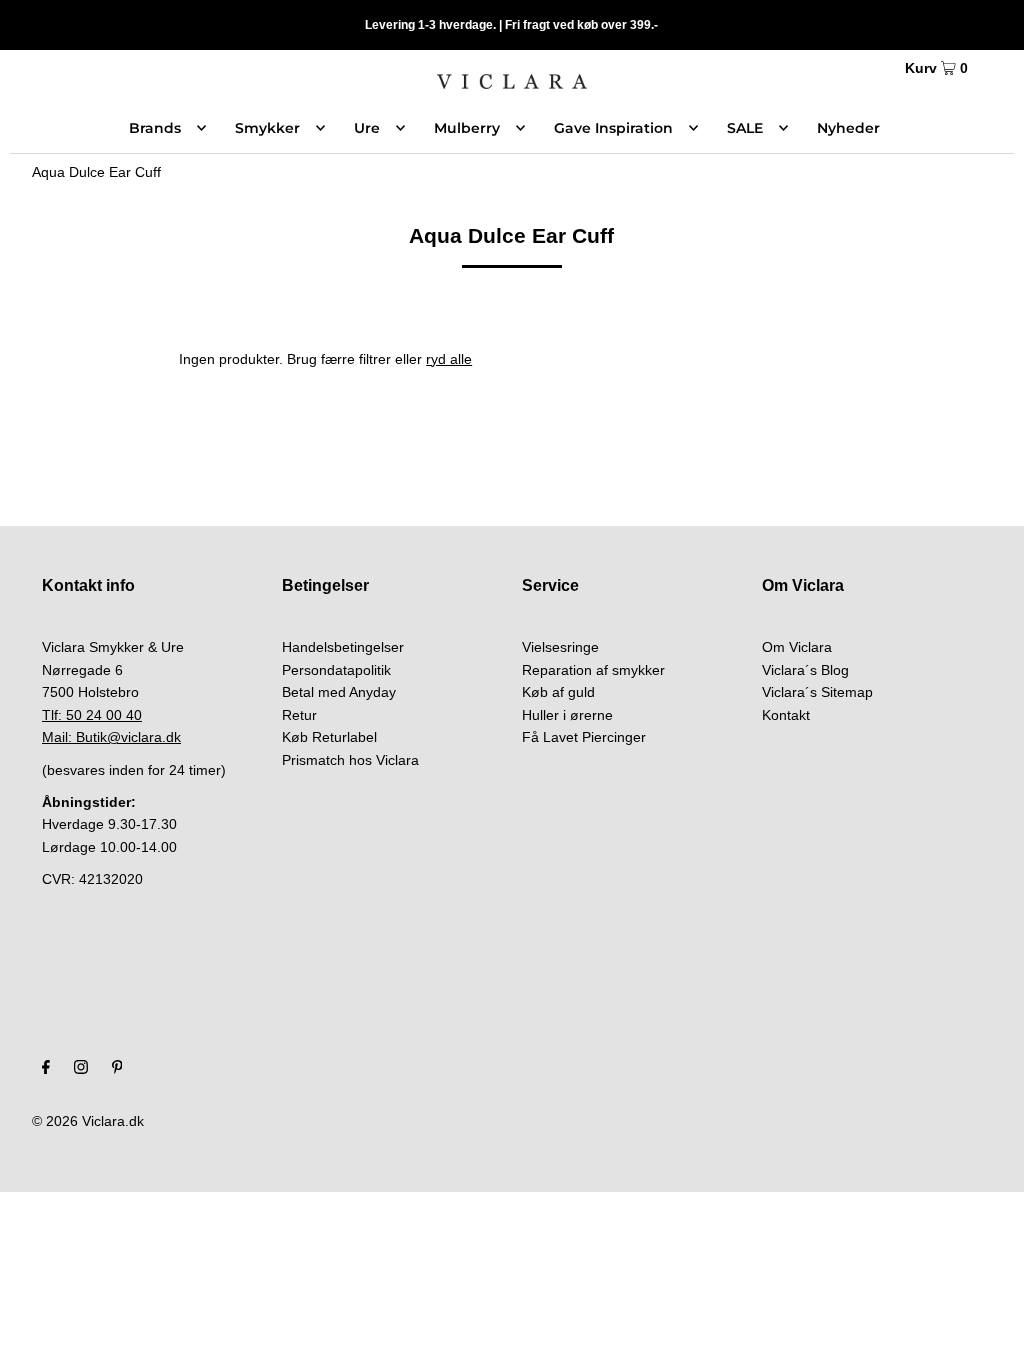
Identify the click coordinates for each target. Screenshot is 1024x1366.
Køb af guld (558, 692)
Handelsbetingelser (343, 647)
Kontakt (786, 715)
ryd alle (449, 359)
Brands (155, 128)
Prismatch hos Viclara (350, 760)
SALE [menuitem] (745, 128)
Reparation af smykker (593, 670)
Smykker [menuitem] (267, 128)
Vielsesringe (560, 647)
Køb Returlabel (329, 737)
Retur (299, 715)
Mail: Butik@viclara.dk (111, 737)
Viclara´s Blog (805, 670)
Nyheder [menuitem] (848, 128)
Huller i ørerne (567, 715)
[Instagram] (81, 1069)
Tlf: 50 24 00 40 (92, 715)
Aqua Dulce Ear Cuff (96, 172)
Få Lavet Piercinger (584, 737)
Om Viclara (797, 647)
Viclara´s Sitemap (817, 692)
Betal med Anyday (339, 692)
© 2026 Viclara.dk (88, 1121)
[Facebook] (46, 1069)
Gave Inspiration (613, 128)
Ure (367, 128)
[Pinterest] (117, 1069)
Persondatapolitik (336, 670)
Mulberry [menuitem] (467, 128)
